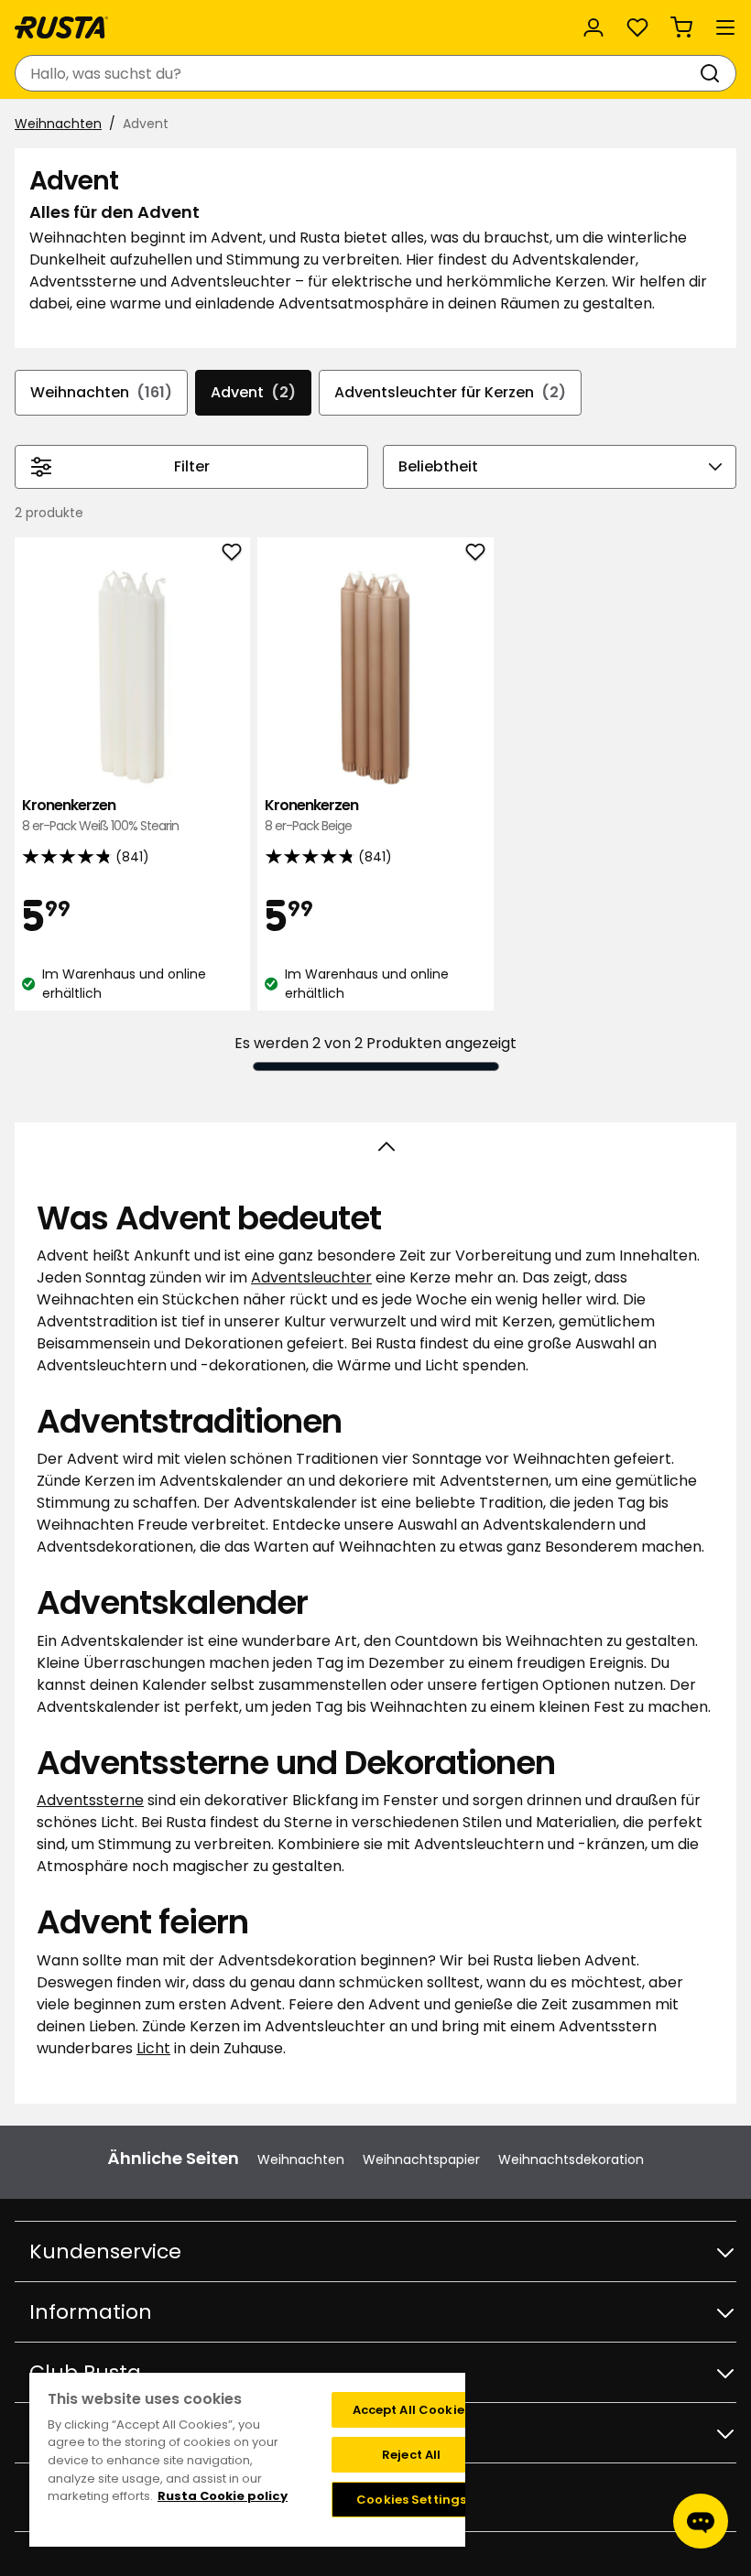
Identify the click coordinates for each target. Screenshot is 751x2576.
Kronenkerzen (100, 815)
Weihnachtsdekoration (571, 2159)
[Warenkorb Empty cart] (681, 27)
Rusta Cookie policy (223, 2496)
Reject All (411, 2455)
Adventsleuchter (311, 1277)
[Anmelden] (593, 27)
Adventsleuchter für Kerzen (450, 392)
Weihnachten (58, 124)
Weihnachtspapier (421, 2159)
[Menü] (725, 27)
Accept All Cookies (412, 2410)
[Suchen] (713, 73)
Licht (153, 2048)
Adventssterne (90, 1800)
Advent (253, 392)
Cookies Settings (411, 2500)
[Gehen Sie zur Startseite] (61, 27)
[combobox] (357, 73)
